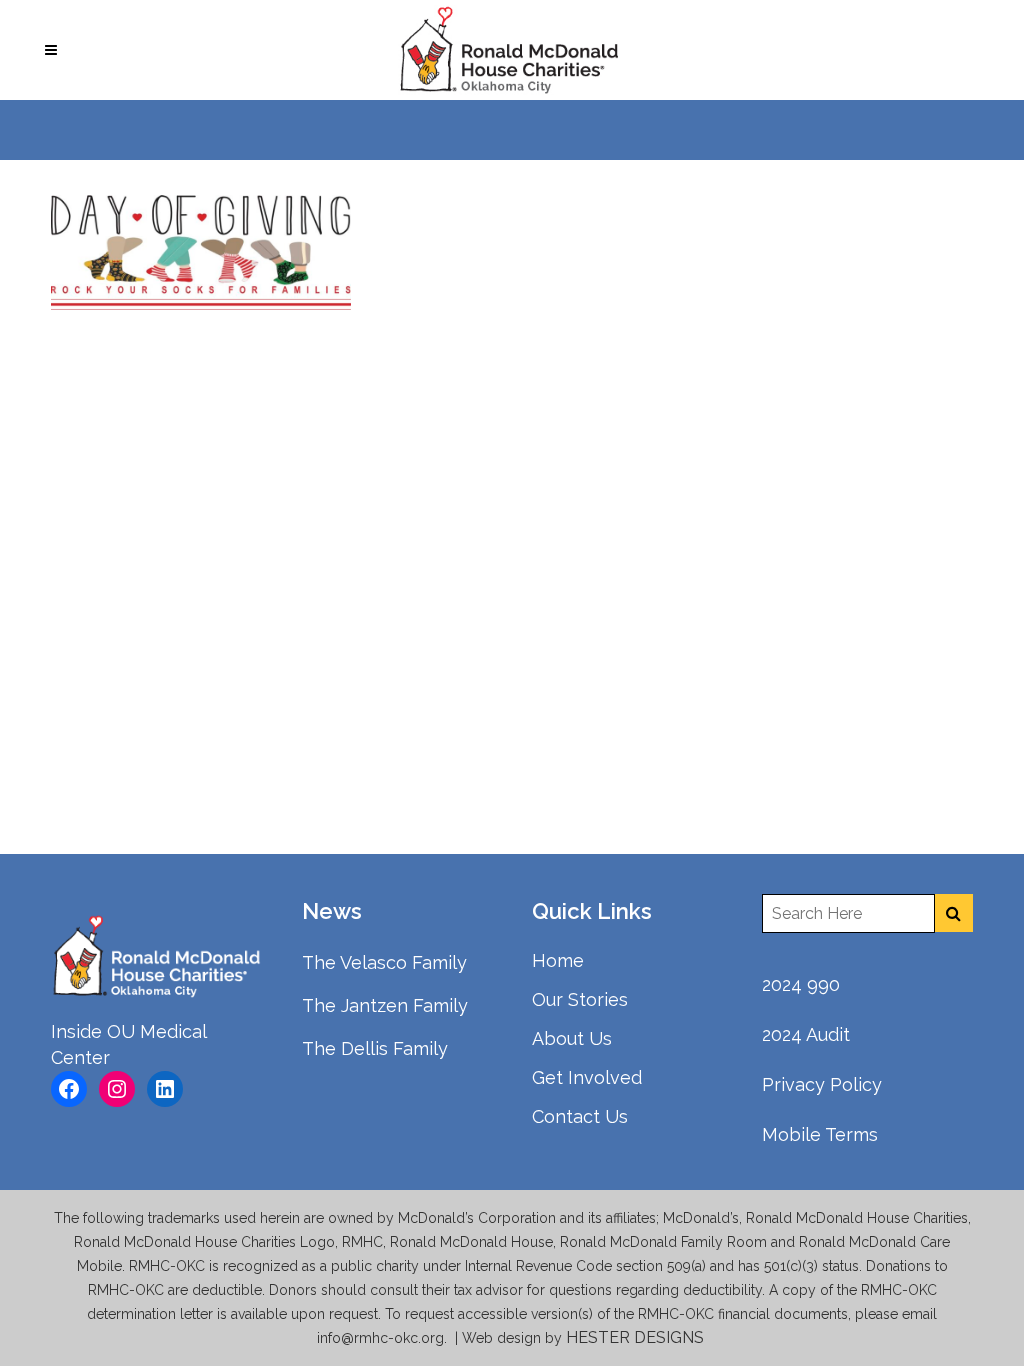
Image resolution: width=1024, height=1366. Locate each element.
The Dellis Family (375, 1048)
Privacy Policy (822, 1084)
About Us (572, 1038)
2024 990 (801, 984)
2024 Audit (806, 1034)
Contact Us (580, 1116)
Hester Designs (637, 1337)
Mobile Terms (820, 1134)
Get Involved (587, 1077)
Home (558, 960)
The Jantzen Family (385, 1005)
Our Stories (580, 999)
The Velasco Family (384, 962)
